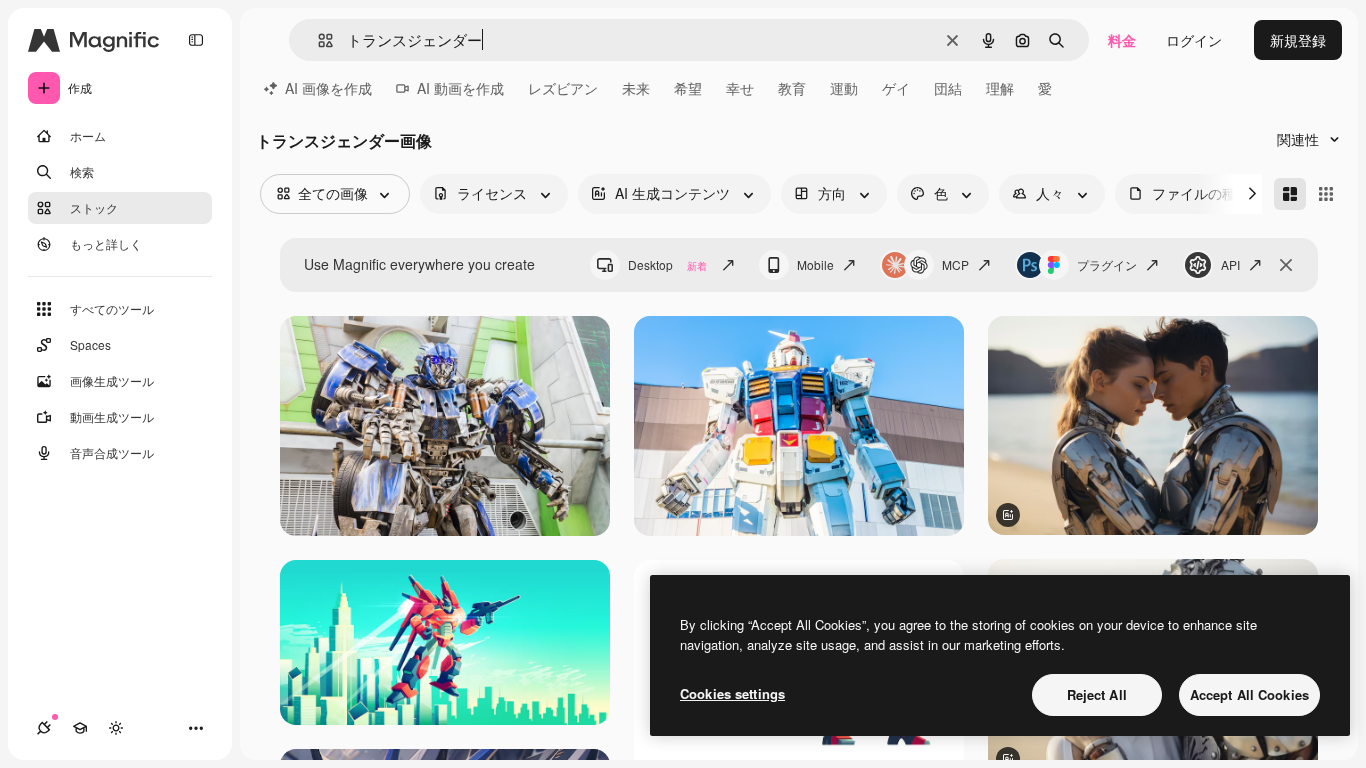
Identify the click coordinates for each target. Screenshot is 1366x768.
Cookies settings (732, 693)
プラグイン (1107, 264)
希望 (688, 88)
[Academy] (80, 728)
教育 (792, 88)
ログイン (1194, 40)
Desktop (667, 264)
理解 (1000, 88)
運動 (844, 88)
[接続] (44, 728)
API (1230, 264)
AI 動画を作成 (460, 88)
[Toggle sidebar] (196, 40)
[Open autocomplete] (317, 40)
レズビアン (563, 88)
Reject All (1097, 694)
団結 (948, 88)
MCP (955, 264)
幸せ (740, 88)
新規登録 (1298, 40)
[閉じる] (1286, 265)
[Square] (1326, 194)
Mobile (815, 264)
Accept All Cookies (1249, 694)
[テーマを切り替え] (116, 728)
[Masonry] (1290, 194)
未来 (636, 88)
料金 (1122, 40)
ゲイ (896, 88)
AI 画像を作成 (328, 88)
